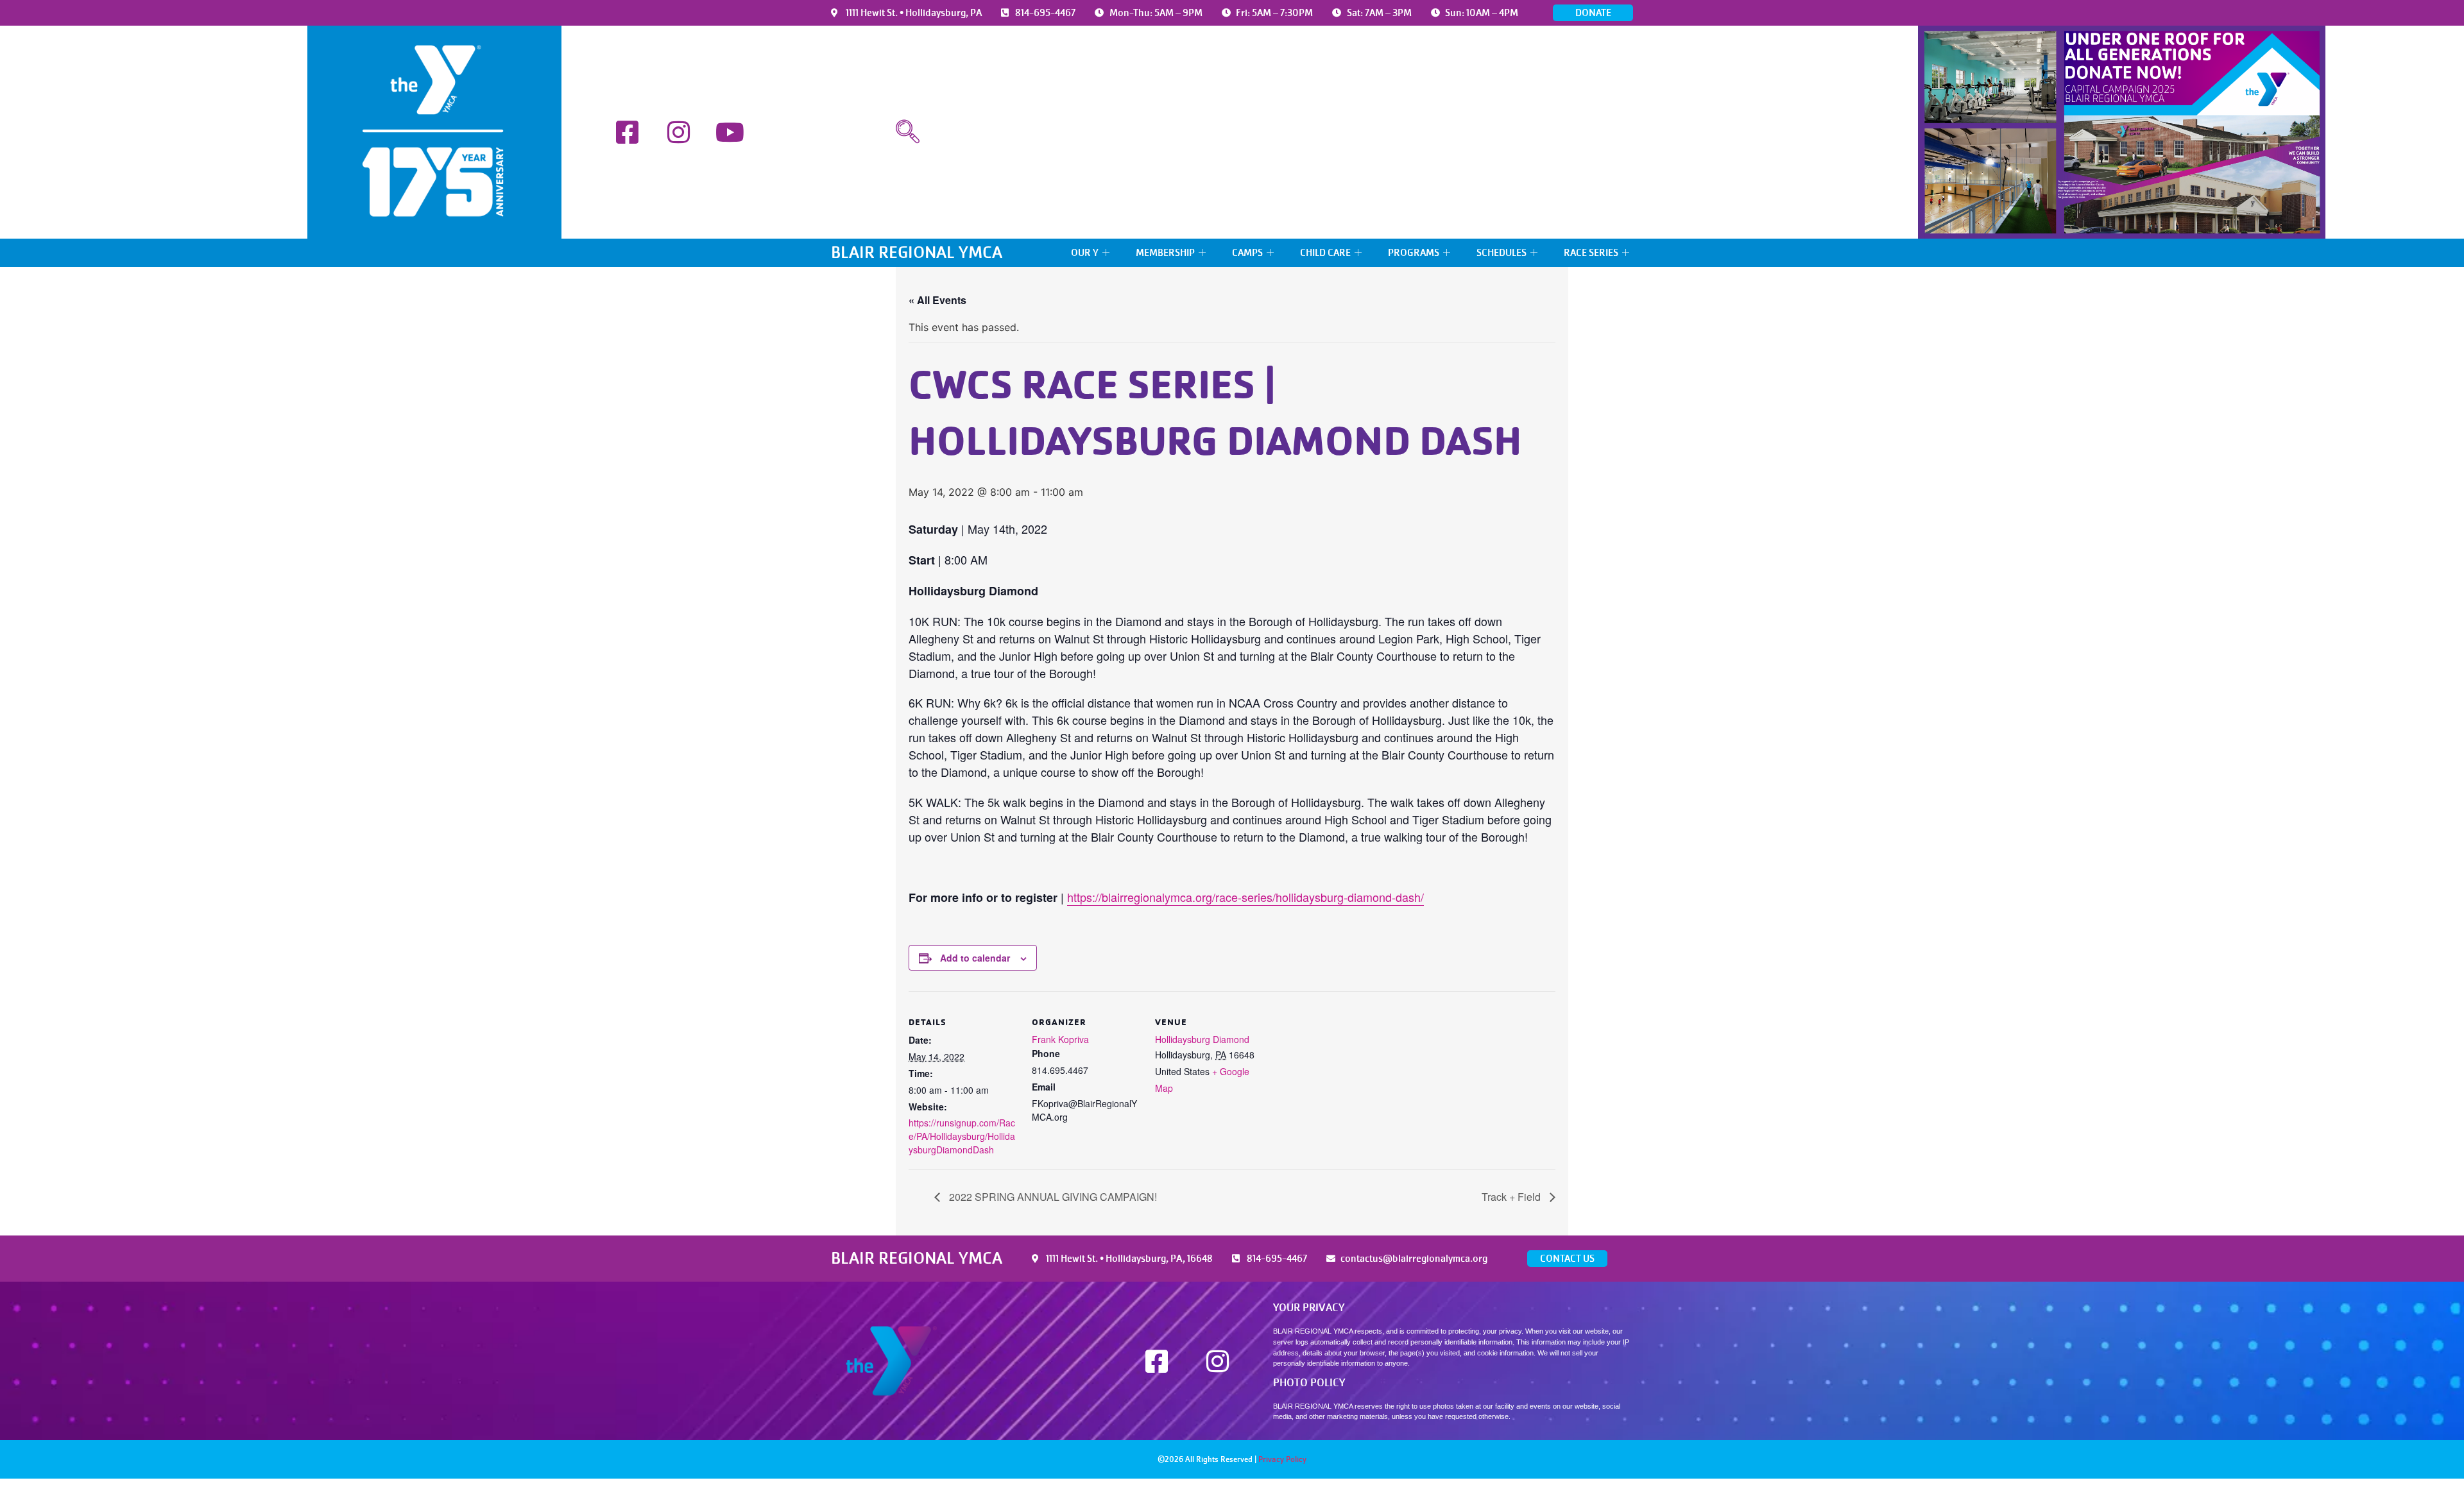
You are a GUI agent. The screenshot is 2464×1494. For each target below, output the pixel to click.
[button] (908, 132)
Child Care (1325, 253)
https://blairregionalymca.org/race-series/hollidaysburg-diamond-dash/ (1245, 897)
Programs (1414, 253)
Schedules (1502, 253)
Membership (1165, 253)
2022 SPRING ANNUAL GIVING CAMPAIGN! (1052, 1197)
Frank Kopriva (1060, 1039)
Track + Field (1512, 1197)
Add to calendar (975, 958)
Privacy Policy (1282, 1459)
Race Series (1591, 253)
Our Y (1085, 253)
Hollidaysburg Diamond (1202, 1039)
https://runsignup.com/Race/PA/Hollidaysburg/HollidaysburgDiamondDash (962, 1136)
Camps (1247, 253)
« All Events (937, 300)
